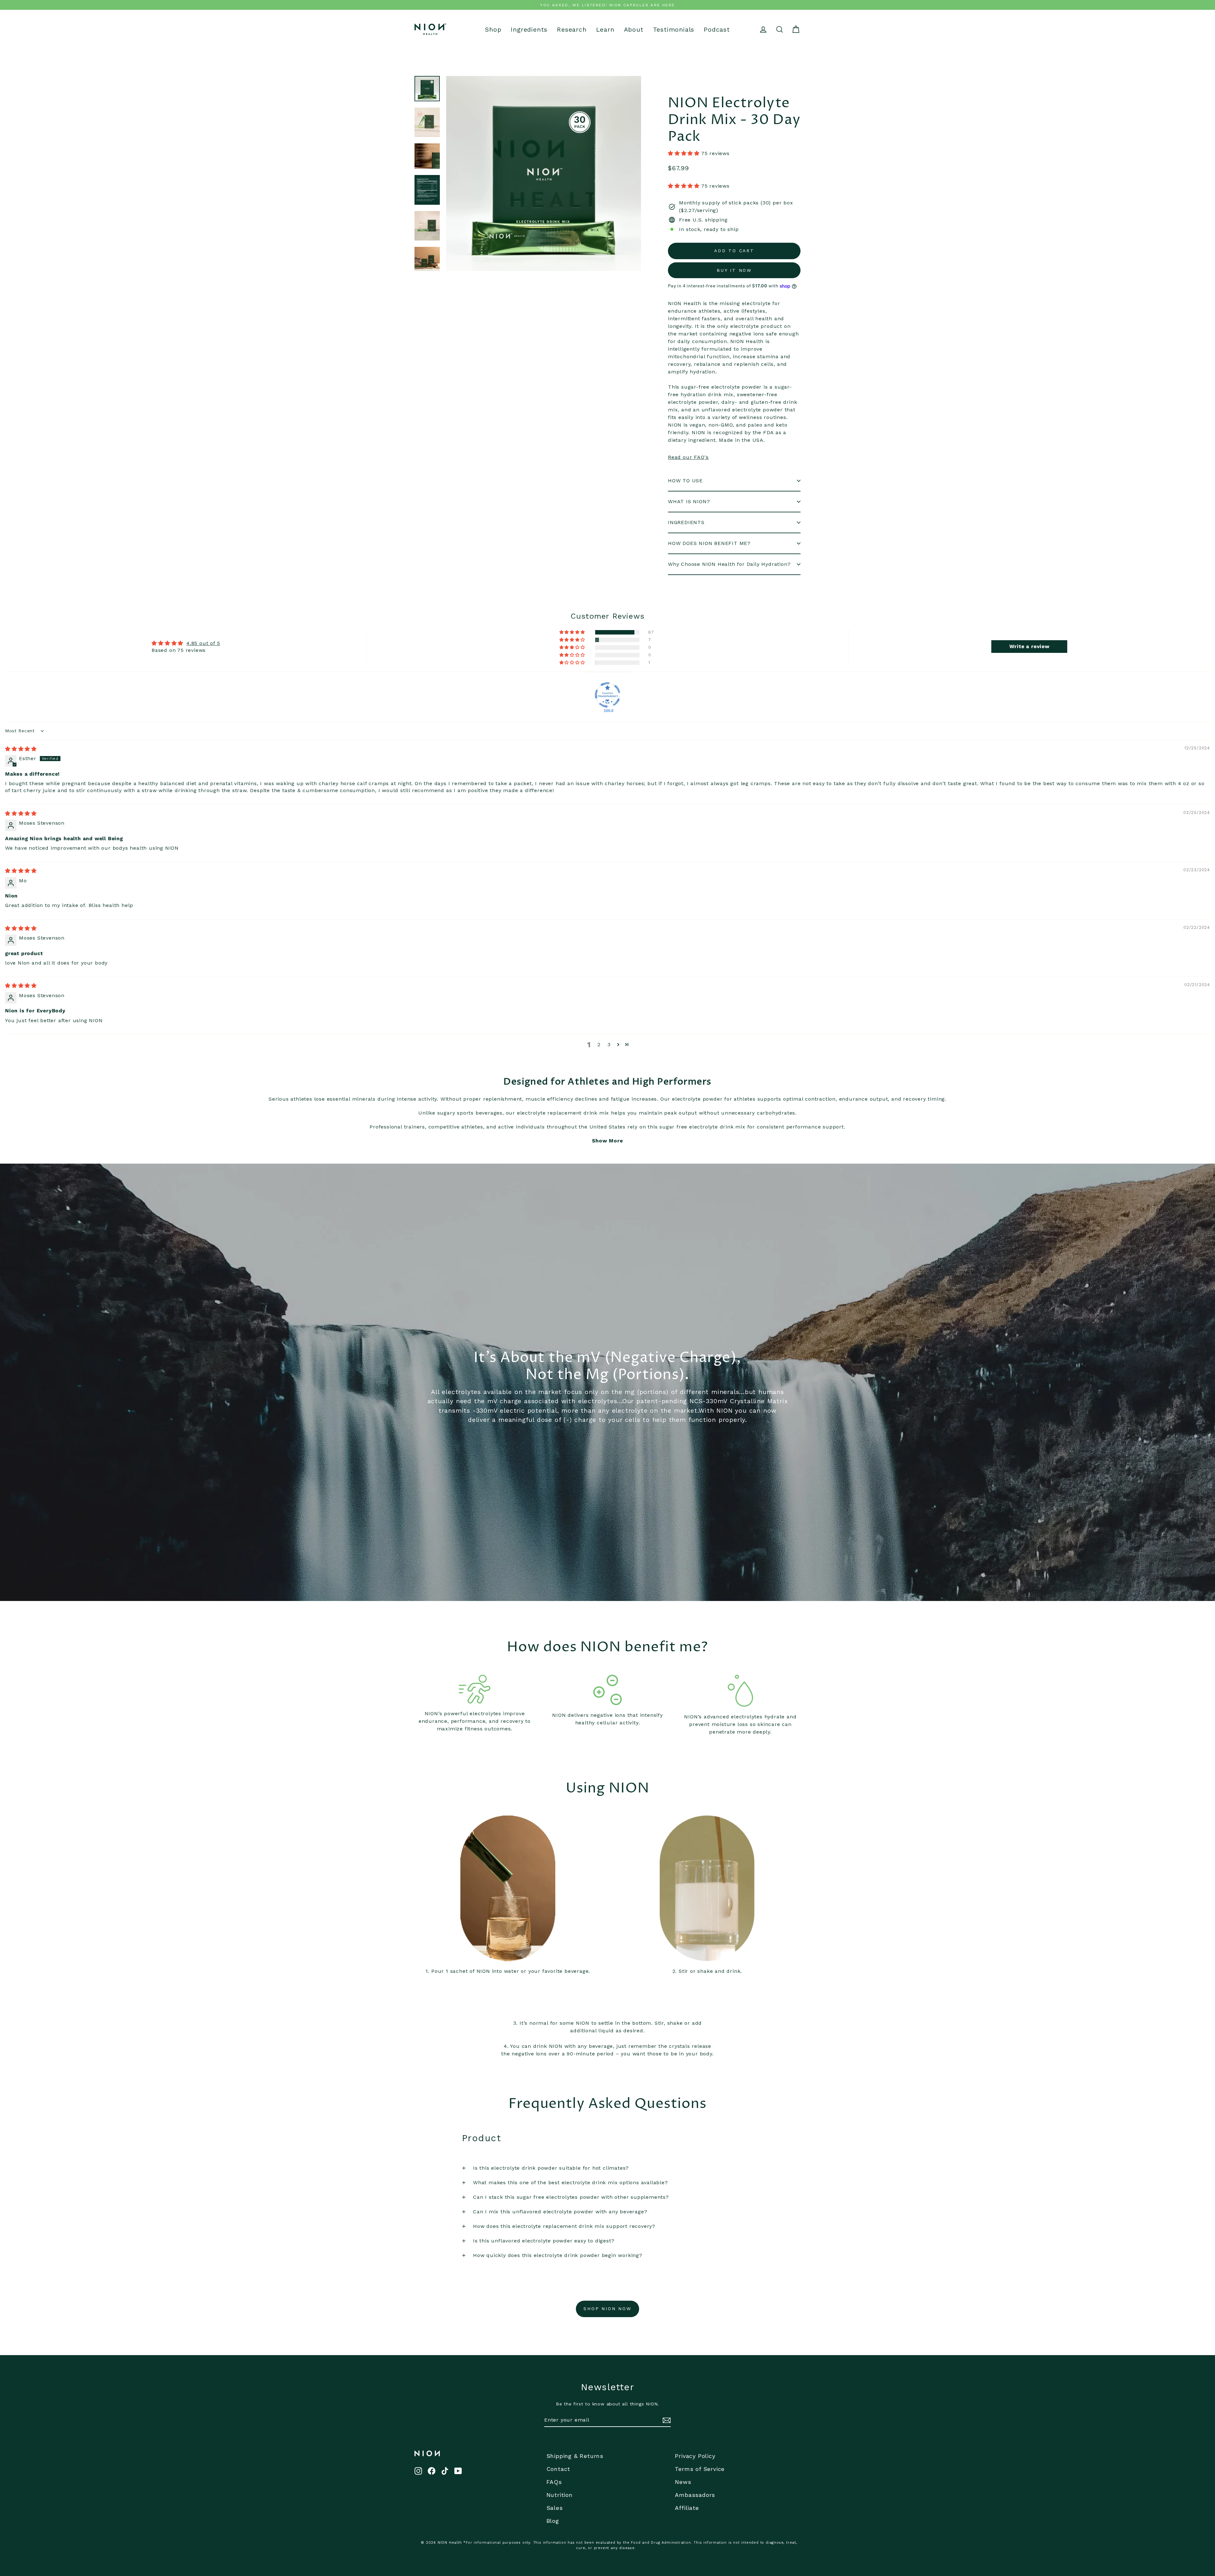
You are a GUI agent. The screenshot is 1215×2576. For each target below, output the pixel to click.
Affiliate (687, 2508)
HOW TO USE (685, 481)
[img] (21, 749)
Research (572, 30)
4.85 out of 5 (203, 643)
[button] (685, 153)
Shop (493, 30)
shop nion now (607, 2309)
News (683, 2482)
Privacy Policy (695, 2456)
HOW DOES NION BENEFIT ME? (709, 543)
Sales (555, 2508)
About (634, 30)
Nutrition (560, 2495)
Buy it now (734, 270)
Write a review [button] (1029, 646)
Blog (553, 2521)
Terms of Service (700, 2469)
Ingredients (529, 30)
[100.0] (607, 695)
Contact (558, 2469)
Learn (605, 30)
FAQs (554, 2482)
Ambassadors (695, 2495)
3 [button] (609, 1044)
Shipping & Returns (575, 2456)
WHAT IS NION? (689, 501)
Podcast (717, 30)
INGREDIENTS (686, 522)
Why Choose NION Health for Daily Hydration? (729, 564)
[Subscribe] (666, 2420)
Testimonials (674, 30)
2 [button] (599, 1044)
